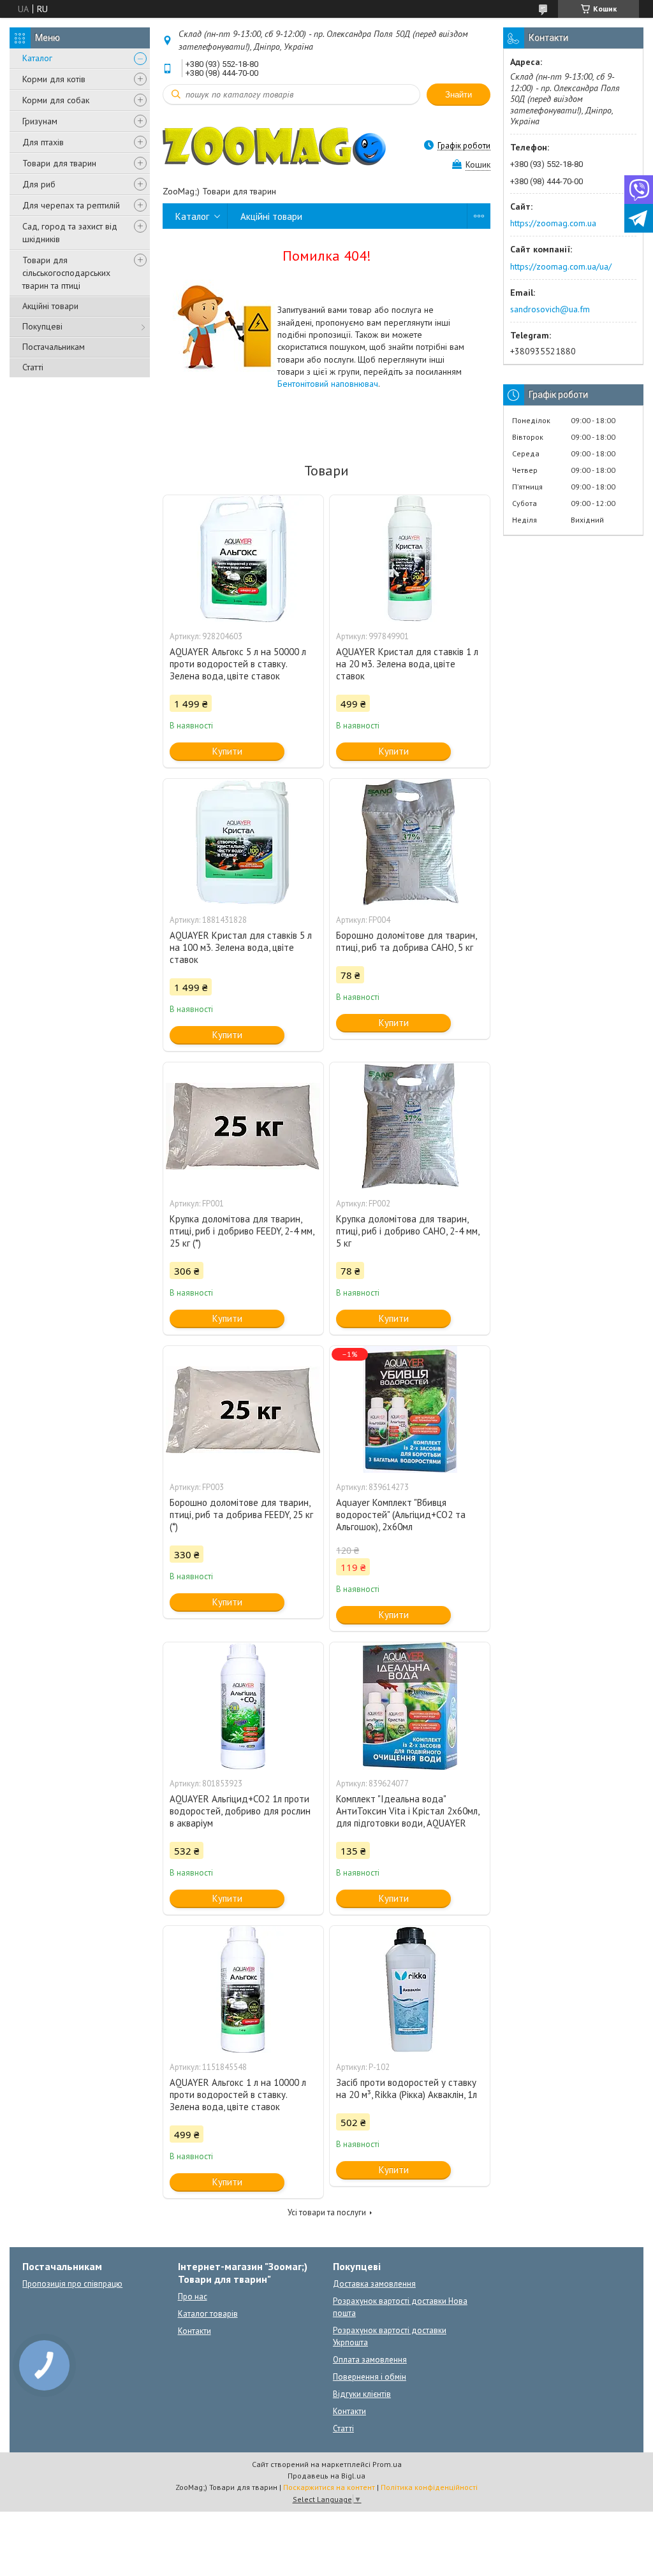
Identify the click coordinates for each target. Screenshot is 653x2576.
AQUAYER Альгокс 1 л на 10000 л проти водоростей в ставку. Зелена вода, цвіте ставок (238, 2095)
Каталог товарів (208, 2314)
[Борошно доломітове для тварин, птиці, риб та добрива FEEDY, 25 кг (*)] (243, 1410)
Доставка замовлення (374, 2284)
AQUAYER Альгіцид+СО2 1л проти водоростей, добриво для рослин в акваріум (240, 1811)
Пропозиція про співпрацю (72, 2284)
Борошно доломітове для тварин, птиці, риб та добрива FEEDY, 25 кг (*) (241, 1515)
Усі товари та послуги (327, 2212)
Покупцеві (42, 326)
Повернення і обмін (370, 2377)
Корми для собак (56, 100)
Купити (227, 751)
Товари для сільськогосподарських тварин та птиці (66, 273)
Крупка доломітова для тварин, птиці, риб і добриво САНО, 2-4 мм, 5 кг (407, 1231)
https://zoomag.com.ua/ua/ (561, 266)
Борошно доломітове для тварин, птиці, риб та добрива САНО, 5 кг (406, 941)
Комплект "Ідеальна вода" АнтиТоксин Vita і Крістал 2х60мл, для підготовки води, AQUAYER (407, 1811)
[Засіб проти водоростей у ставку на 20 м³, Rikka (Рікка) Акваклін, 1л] (410, 1990)
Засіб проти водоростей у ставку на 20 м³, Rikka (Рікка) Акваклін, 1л (407, 2088)
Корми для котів (54, 79)
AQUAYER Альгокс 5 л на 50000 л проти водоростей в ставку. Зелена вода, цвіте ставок (238, 664)
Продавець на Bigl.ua (326, 2476)
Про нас (193, 2297)
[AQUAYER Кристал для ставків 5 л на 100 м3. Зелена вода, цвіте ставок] (243, 843)
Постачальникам (54, 347)
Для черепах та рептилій (71, 205)
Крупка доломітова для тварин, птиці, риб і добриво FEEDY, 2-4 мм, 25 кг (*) (242, 1231)
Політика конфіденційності (429, 2487)
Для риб (39, 184)
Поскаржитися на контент (329, 2487)
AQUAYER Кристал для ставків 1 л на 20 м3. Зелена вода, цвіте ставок (407, 664)
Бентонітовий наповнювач (328, 384)
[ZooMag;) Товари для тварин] (274, 145)
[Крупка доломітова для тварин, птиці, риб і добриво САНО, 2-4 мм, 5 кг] (410, 1126)
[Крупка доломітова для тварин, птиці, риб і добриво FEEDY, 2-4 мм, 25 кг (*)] (243, 1126)
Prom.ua (387, 2464)
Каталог (37, 58)
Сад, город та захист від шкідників (70, 233)
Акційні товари (50, 306)
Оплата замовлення (370, 2360)
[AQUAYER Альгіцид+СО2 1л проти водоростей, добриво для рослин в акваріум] (243, 1706)
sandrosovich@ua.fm (550, 309)
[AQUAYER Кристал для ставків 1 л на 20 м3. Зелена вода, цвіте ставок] (410, 559)
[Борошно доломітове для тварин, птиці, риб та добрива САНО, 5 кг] (410, 843)
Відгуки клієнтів (362, 2394)
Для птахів (43, 142)
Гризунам (40, 121)
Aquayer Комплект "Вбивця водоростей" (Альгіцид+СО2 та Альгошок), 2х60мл (401, 1515)
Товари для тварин (59, 163)
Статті (33, 367)
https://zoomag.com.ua (553, 223)
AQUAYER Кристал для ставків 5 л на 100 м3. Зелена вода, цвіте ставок (241, 947)
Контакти (194, 2331)
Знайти (459, 95)
